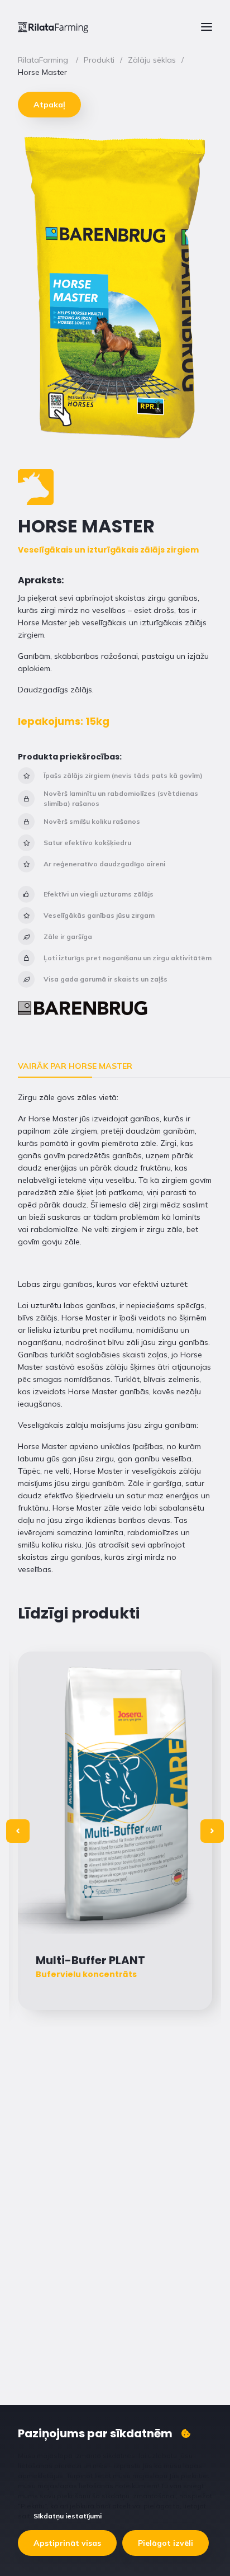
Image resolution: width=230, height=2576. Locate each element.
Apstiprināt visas (67, 2543)
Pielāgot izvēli (166, 2543)
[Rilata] (53, 27)
